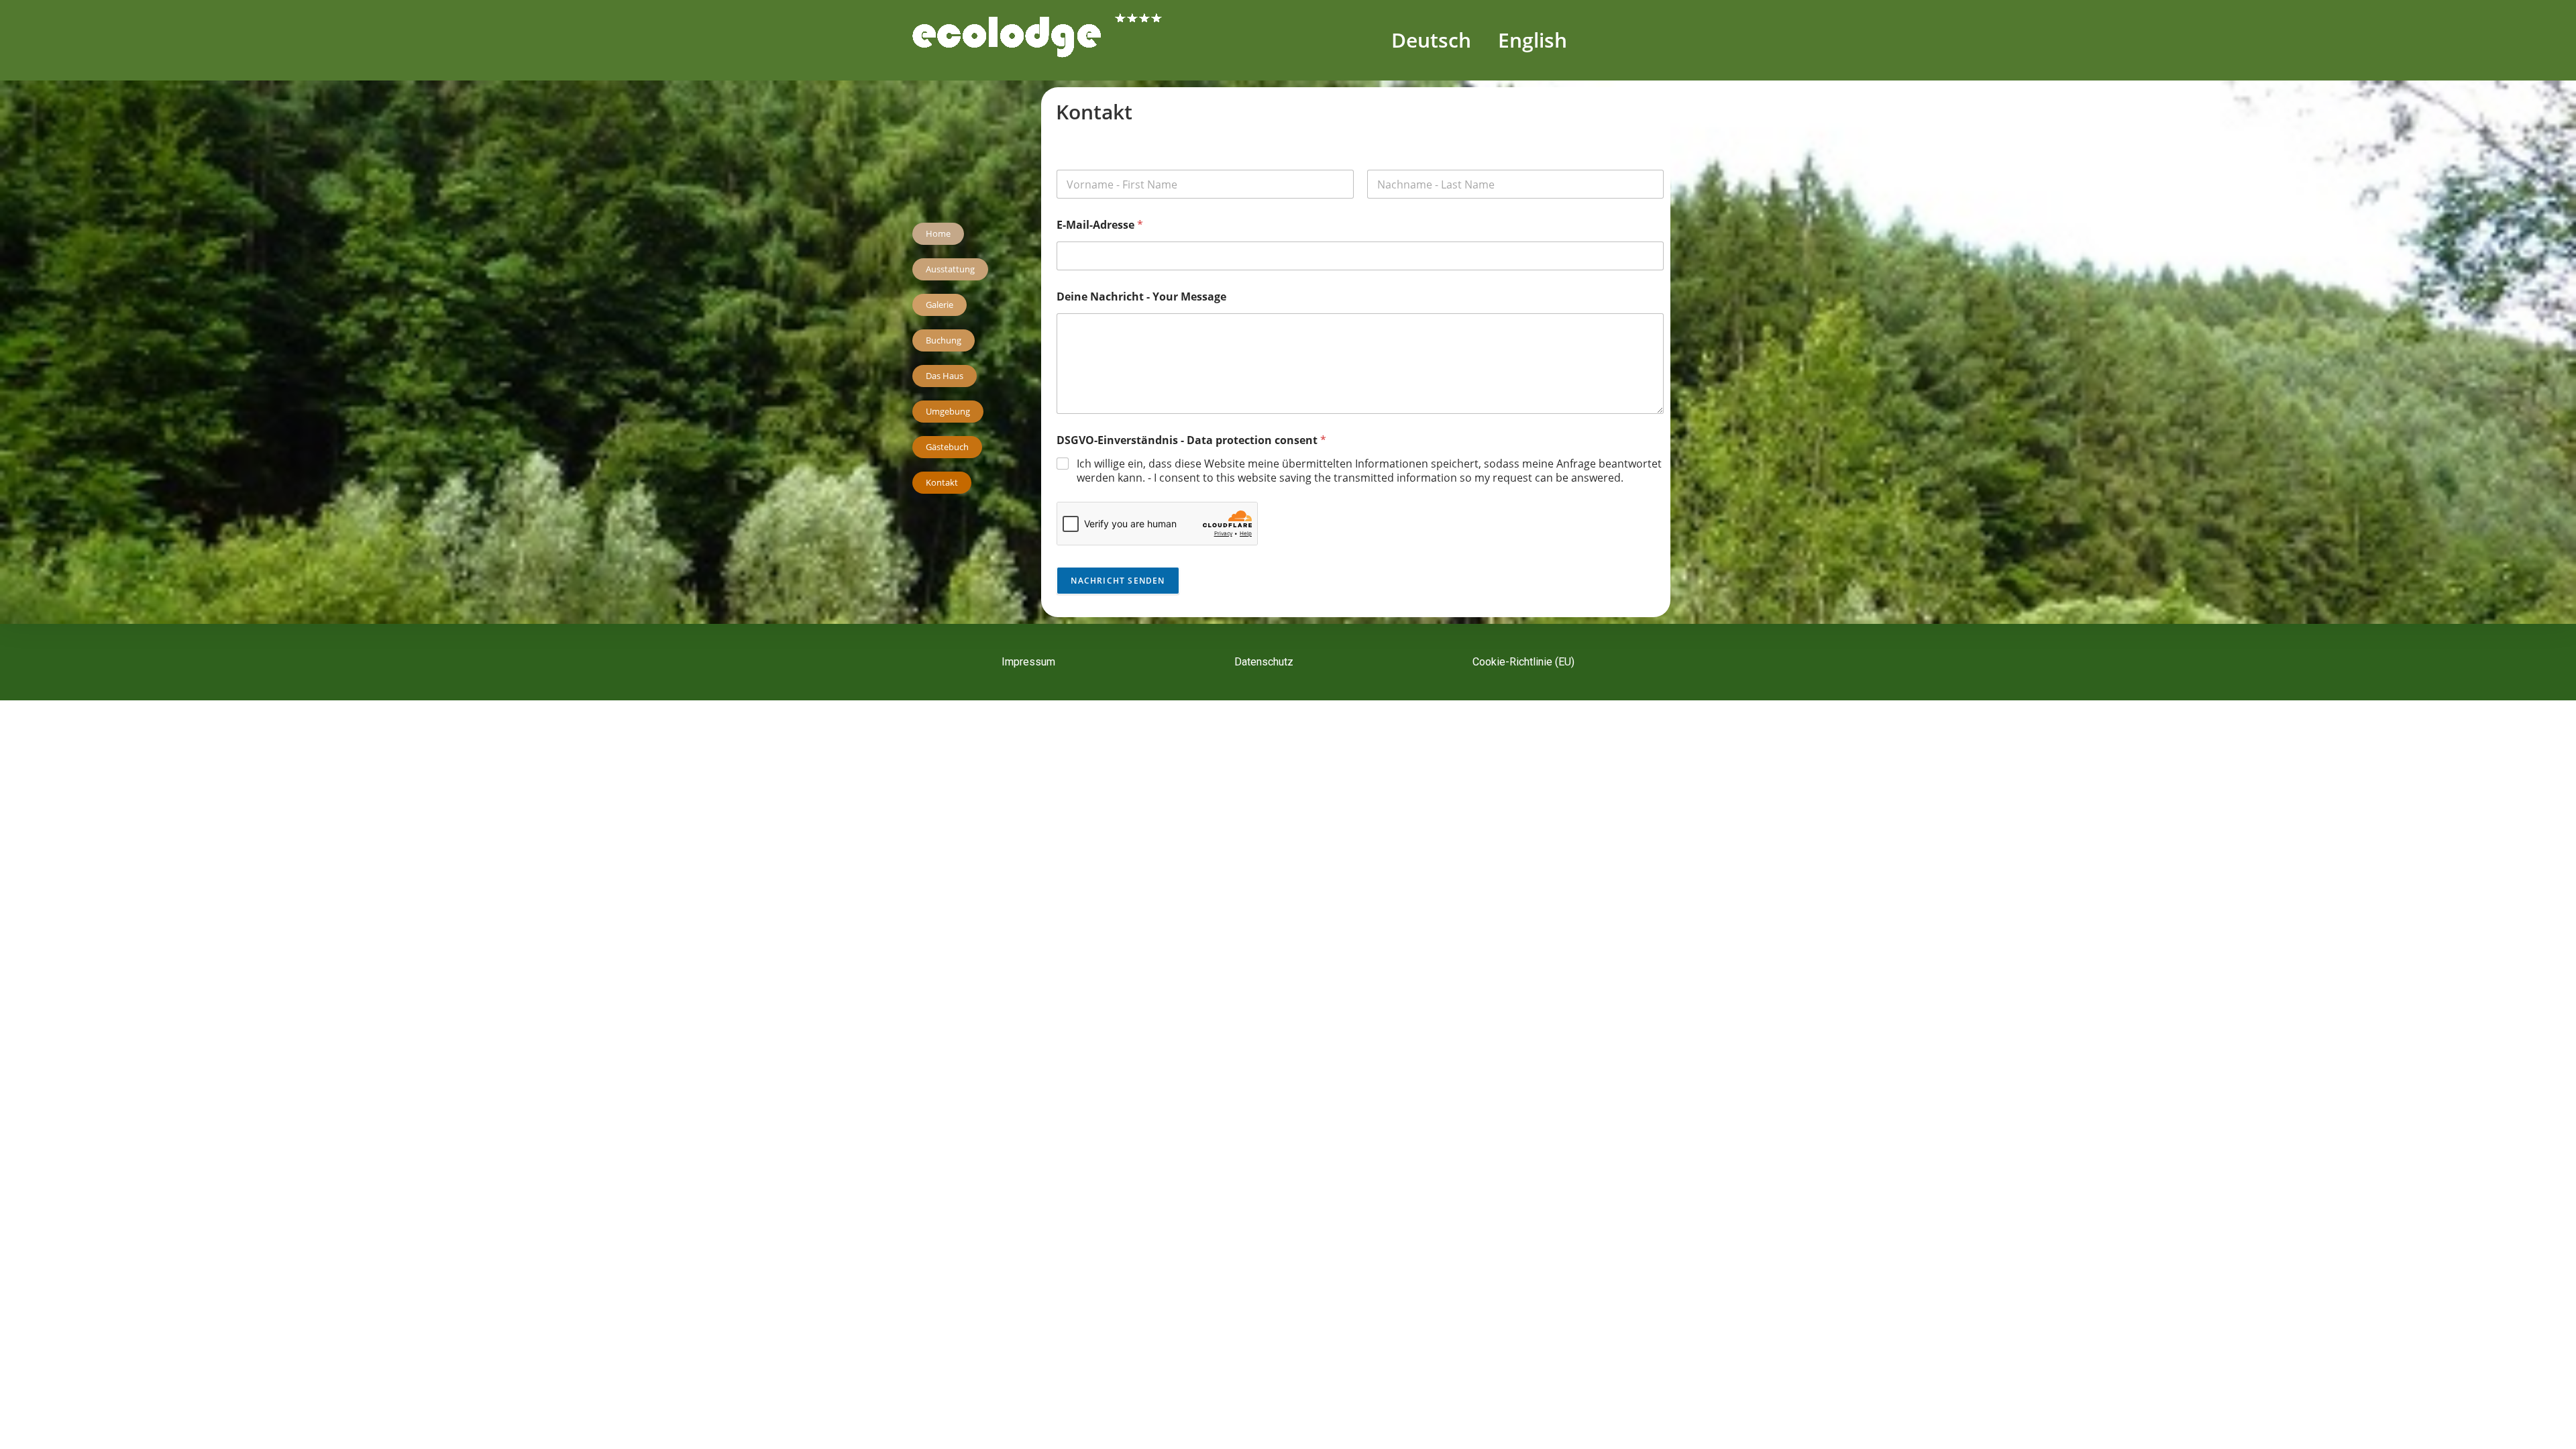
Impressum (1028, 662)
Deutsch (1431, 40)
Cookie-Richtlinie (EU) (1523, 662)
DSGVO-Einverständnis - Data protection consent (1191, 440)
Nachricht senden (1118, 581)
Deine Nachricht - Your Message (1141, 297)
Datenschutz (1264, 662)
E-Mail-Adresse (1100, 225)
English (1533, 40)
